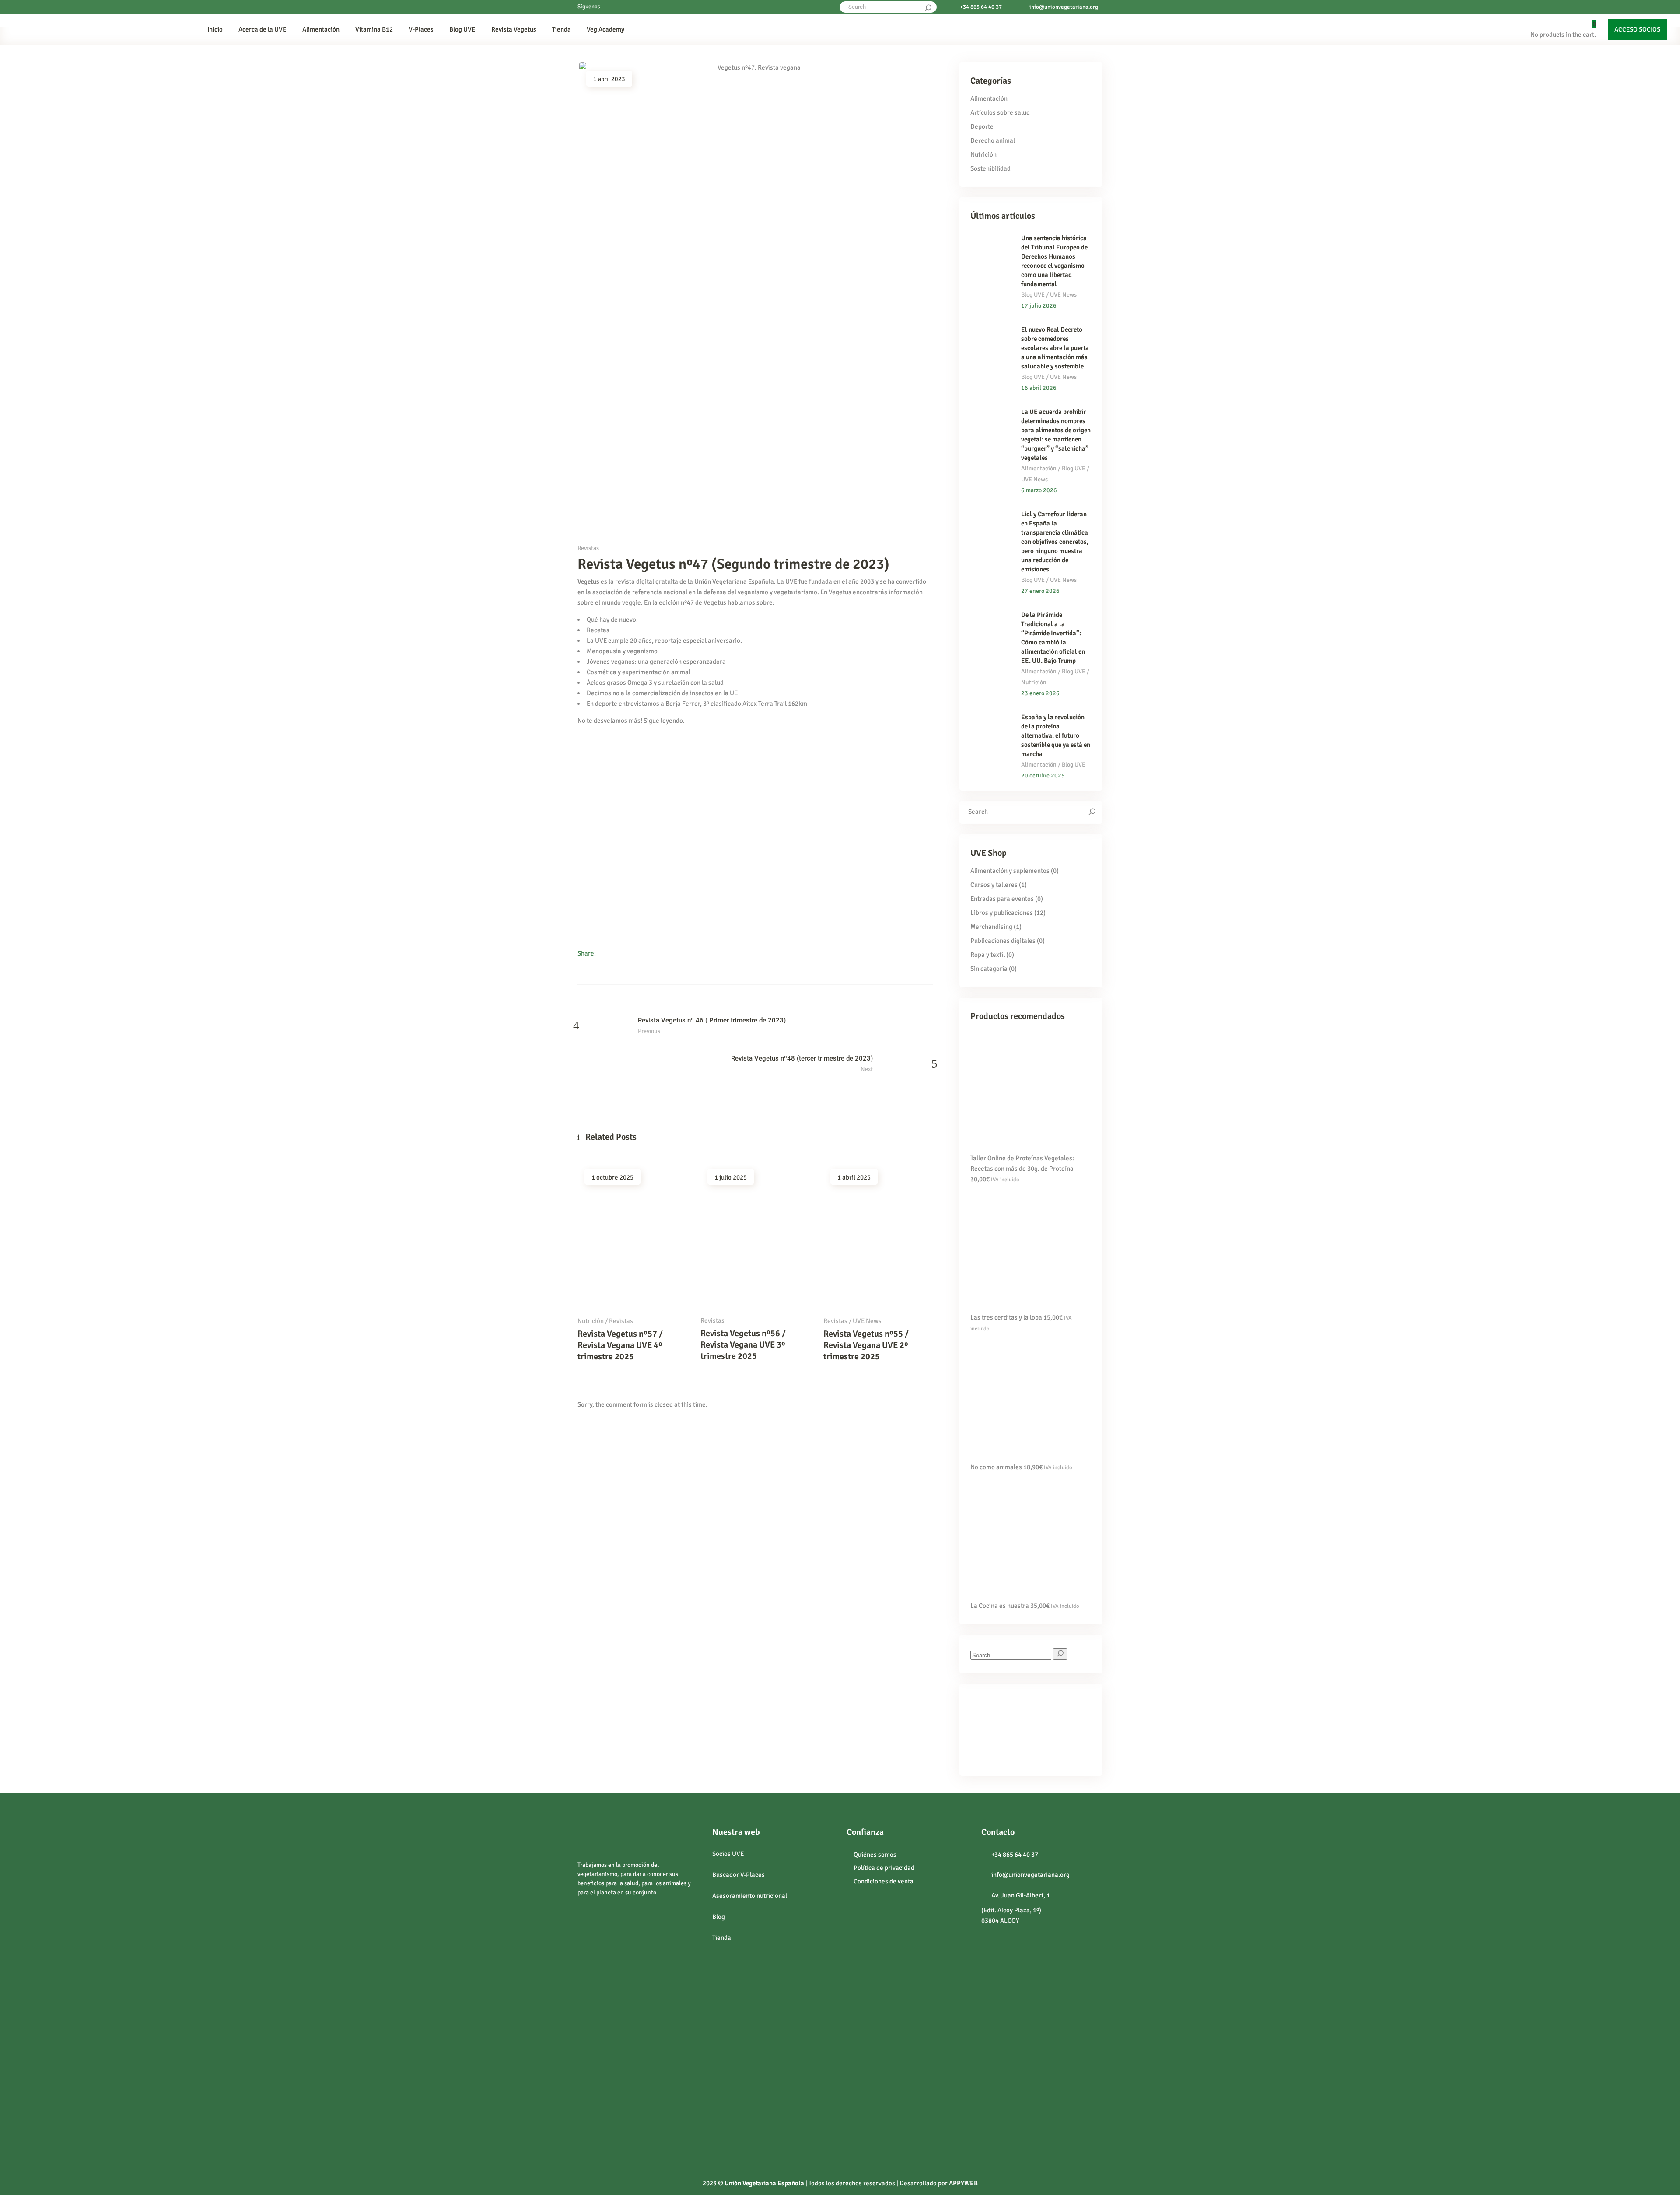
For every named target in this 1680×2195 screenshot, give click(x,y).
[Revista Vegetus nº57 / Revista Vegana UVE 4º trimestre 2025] (632, 1235)
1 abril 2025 (854, 1177)
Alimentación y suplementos (1010, 871)
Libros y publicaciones (1002, 913)
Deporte (982, 126)
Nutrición (591, 1321)
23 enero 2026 (1040, 693)
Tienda (722, 1938)
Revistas (588, 548)
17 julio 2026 (1039, 306)
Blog (719, 1917)
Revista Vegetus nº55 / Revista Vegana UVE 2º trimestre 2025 (866, 1345)
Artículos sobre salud (1000, 112)
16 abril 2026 (1039, 388)
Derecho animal (993, 140)
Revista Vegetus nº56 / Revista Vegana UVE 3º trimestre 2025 (743, 1345)
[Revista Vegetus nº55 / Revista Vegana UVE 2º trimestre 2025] (878, 1235)
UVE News (867, 1321)
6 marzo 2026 (1039, 490)
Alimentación (989, 98)
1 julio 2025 (731, 1177)
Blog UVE (1033, 295)
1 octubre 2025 (612, 1177)
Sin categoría (989, 969)
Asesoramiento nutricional (750, 1896)
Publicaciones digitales (1003, 941)
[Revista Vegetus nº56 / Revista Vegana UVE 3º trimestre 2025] (755, 1234)
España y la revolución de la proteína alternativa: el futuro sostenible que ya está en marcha (1056, 735)
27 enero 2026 (1040, 591)
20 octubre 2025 (1043, 775)
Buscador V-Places (738, 1875)
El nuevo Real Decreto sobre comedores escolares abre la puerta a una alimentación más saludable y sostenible (1055, 348)
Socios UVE (728, 1854)
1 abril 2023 (609, 79)
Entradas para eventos (1002, 899)
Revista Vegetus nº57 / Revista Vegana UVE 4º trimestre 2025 (620, 1345)
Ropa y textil (988, 955)
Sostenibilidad (990, 168)
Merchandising (991, 927)
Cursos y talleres (994, 885)
